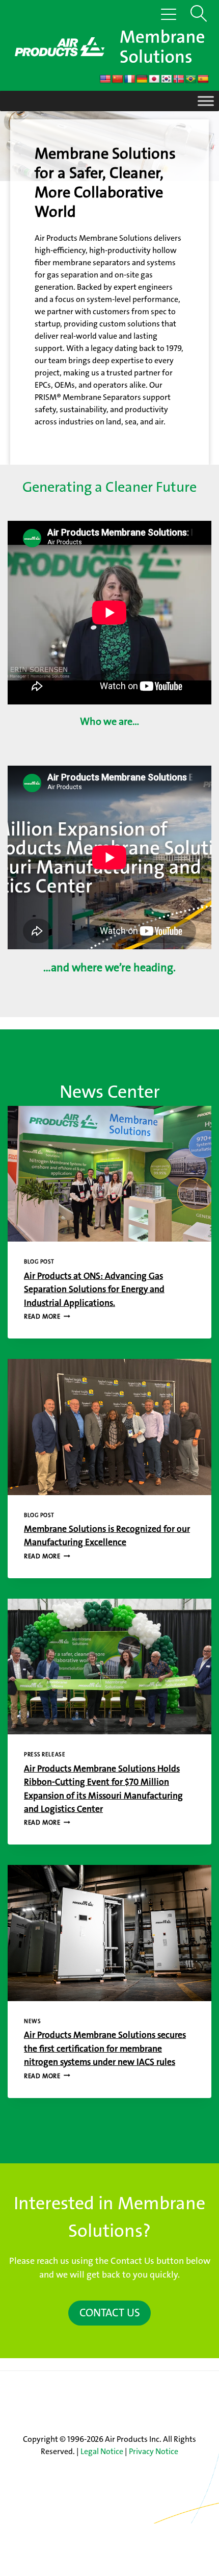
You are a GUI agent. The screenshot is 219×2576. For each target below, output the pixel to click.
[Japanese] (154, 79)
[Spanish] (203, 79)
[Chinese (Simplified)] (118, 79)
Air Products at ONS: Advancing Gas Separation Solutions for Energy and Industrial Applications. (94, 1290)
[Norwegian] (179, 79)
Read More (44, 1316)
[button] (196, 10)
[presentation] (109, 1174)
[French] (130, 79)
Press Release (45, 1754)
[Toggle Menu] (206, 101)
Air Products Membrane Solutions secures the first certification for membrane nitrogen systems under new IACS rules (105, 2049)
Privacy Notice (154, 2451)
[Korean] (167, 79)
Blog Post (39, 1262)
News (32, 2021)
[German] (142, 79)
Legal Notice (102, 2451)
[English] (105, 79)
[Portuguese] (191, 79)
